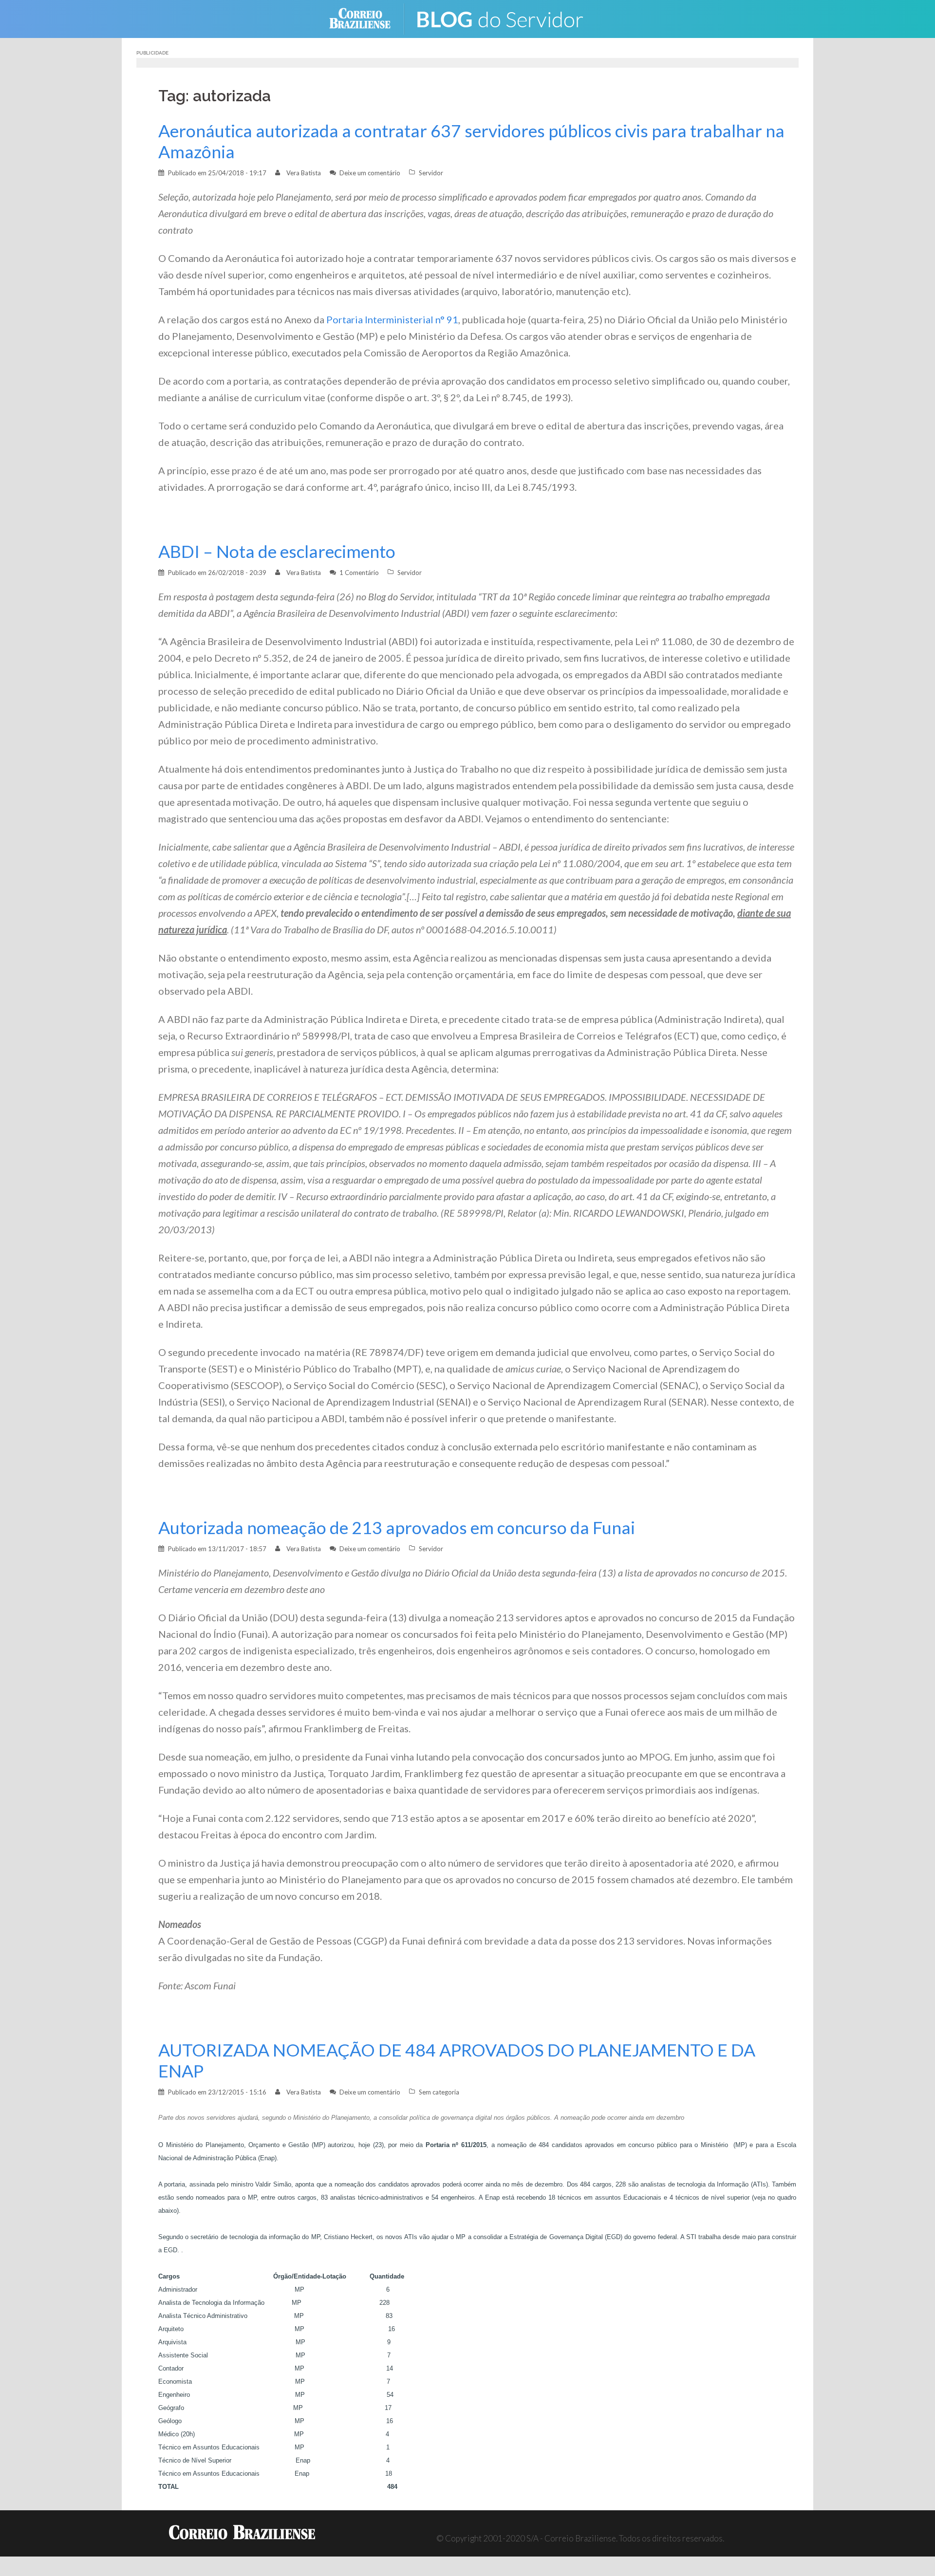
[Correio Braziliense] (367, 18)
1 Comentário (359, 573)
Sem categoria (439, 2092)
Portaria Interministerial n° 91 (392, 319)
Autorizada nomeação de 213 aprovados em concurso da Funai (397, 1528)
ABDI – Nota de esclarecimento (277, 551)
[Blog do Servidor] (506, 18)
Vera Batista (304, 173)
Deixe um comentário (370, 173)
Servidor (431, 173)
